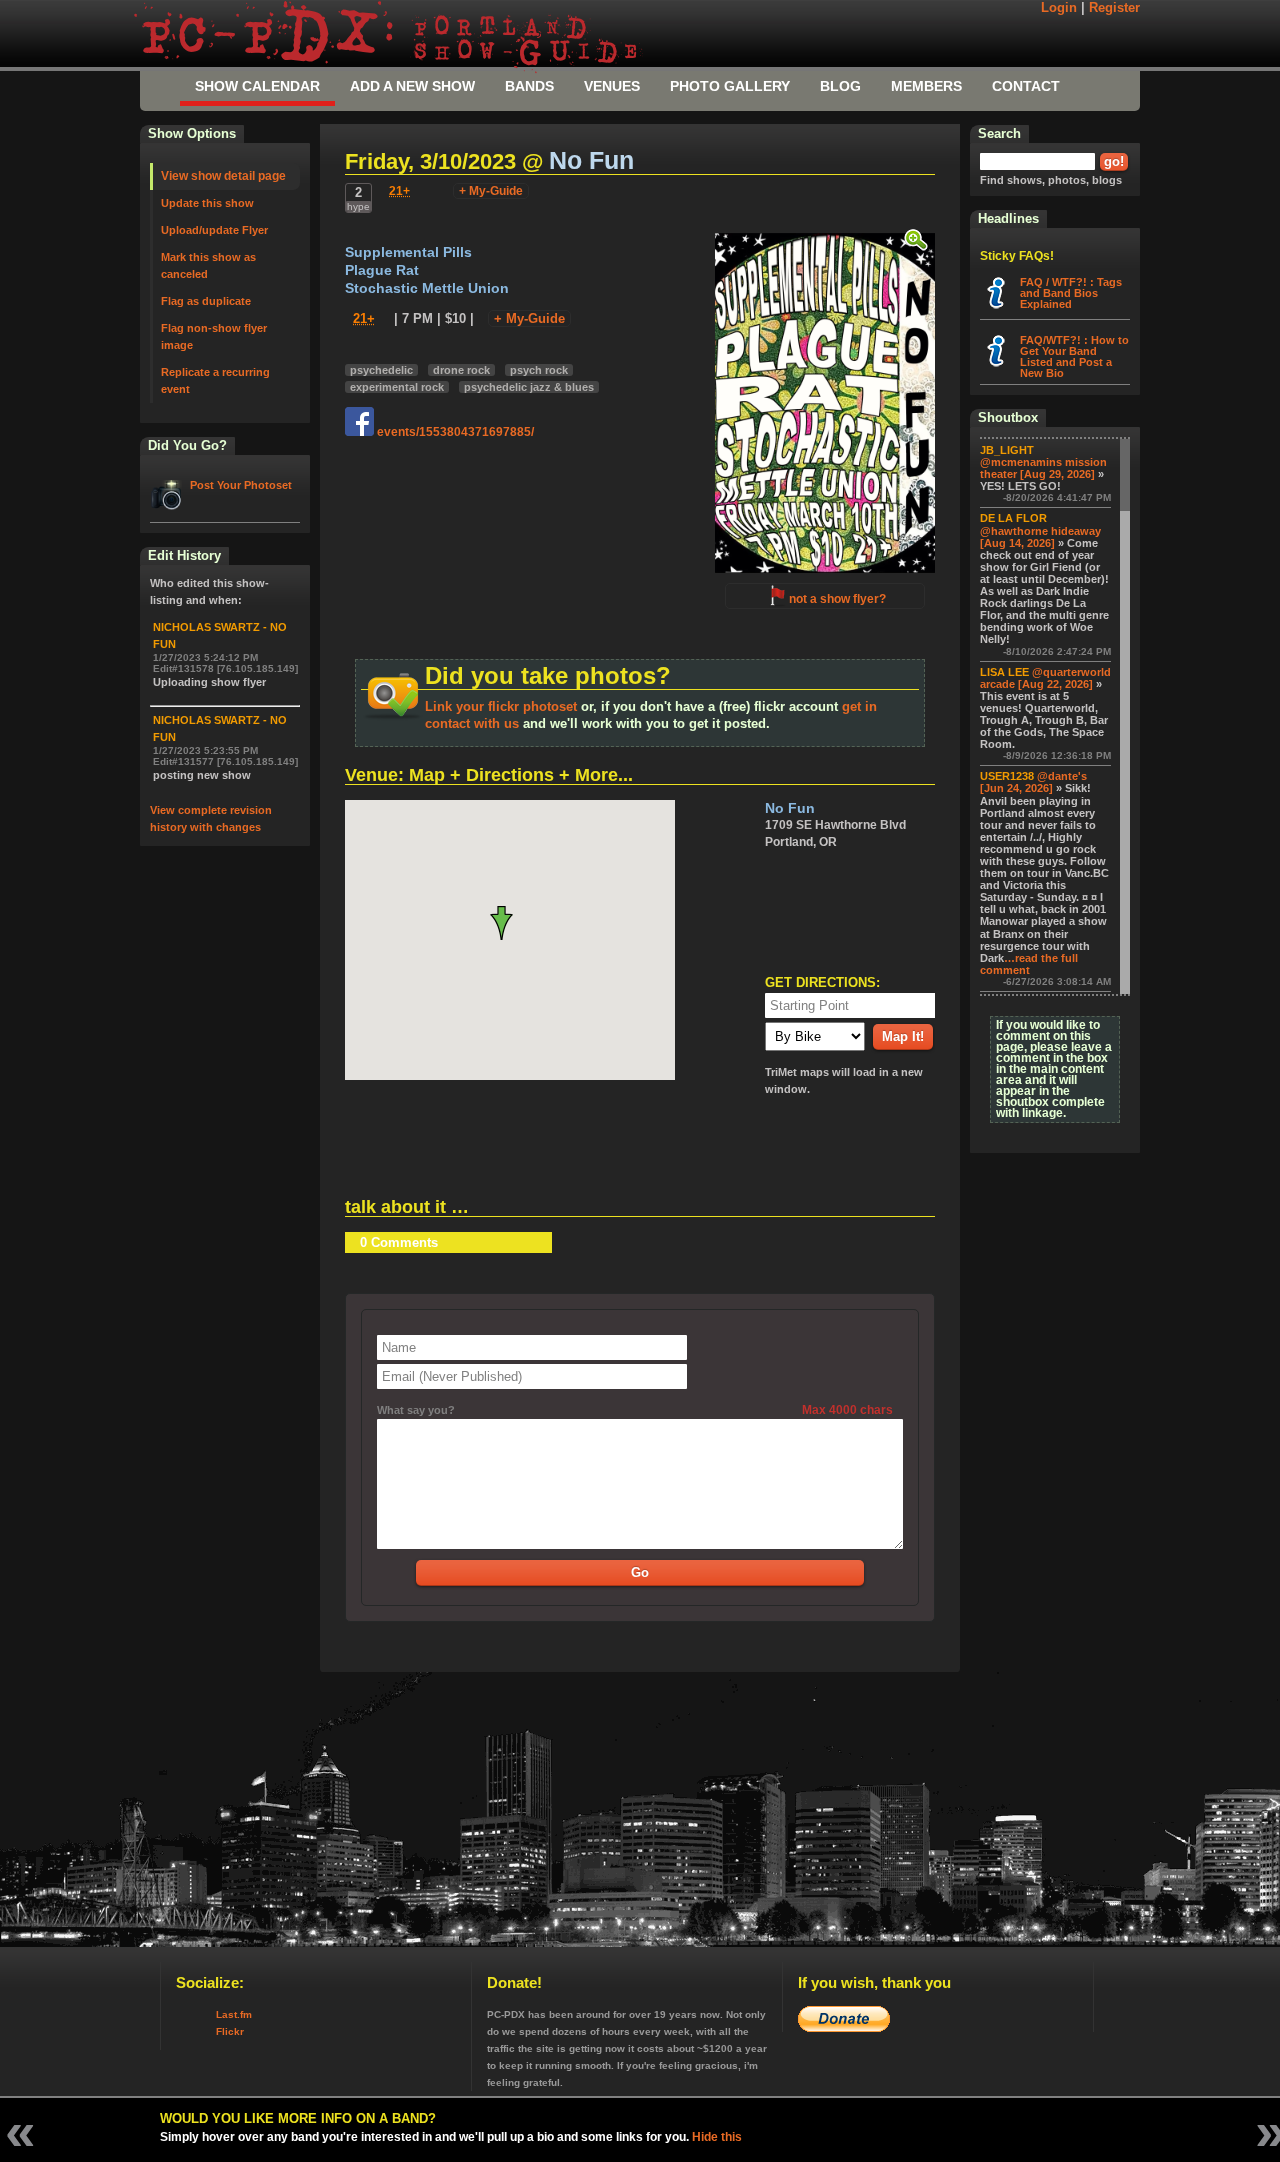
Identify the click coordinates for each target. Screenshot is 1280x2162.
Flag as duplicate (206, 301)
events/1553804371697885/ (454, 432)
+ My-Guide (491, 191)
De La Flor (1013, 518)
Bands (529, 86)
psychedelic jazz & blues (529, 387)
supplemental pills (408, 252)
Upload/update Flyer (214, 230)
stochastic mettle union (427, 288)
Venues (612, 86)
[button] (509, 923)
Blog (840, 86)
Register (1114, 8)
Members (926, 86)
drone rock (461, 370)
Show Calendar (257, 86)
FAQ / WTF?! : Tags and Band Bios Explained (1071, 293)
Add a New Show (412, 86)
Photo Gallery (730, 86)
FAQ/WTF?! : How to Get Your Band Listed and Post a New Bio (1074, 356)
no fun (591, 160)
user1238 (1007, 776)
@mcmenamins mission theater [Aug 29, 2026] (1043, 468)
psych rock (539, 370)
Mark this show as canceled (208, 265)
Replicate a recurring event (215, 380)
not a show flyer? (837, 599)
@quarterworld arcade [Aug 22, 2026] (1045, 678)
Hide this (717, 2137)
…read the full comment (1029, 964)
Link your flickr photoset (501, 706)
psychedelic (381, 370)
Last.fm (234, 2014)
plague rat (382, 270)
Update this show (207, 203)
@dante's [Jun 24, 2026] (1033, 782)
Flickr (230, 2031)
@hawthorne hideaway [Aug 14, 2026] (1040, 537)
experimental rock (397, 387)
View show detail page (223, 176)
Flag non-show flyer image (214, 336)
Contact (1026, 86)
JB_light (1007, 450)
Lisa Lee (1004, 672)
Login (1059, 8)
